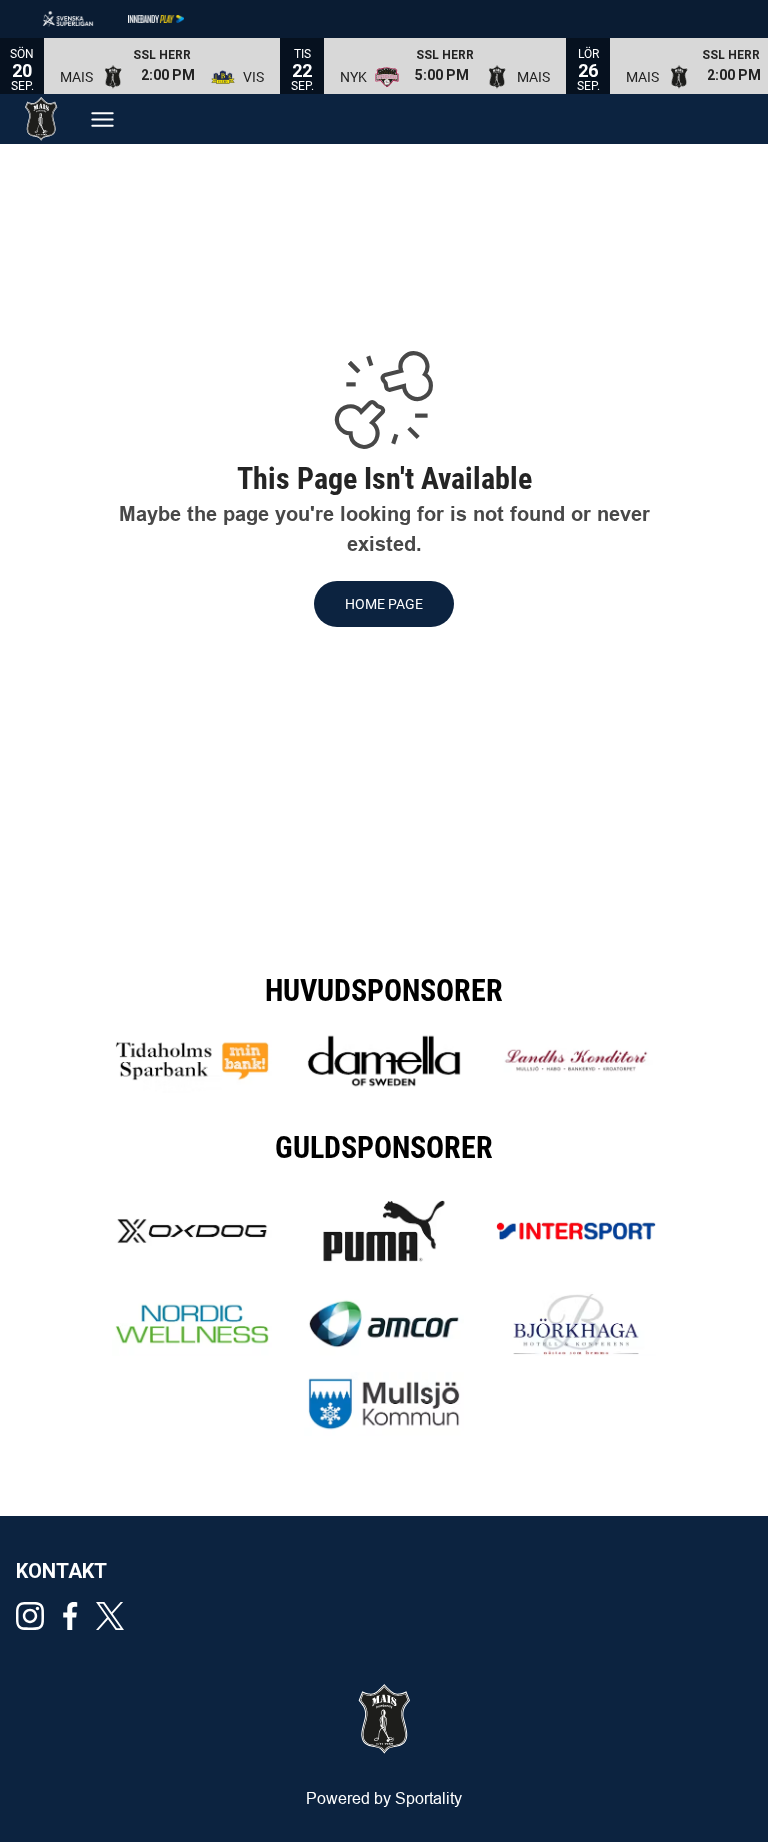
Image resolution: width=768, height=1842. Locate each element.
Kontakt (61, 1571)
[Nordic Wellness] (192, 1324)
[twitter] (116, 1616)
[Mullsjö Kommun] (384, 1404)
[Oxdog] (192, 1231)
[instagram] (36, 1616)
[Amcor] (384, 1324)
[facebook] (76, 1616)
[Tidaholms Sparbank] (192, 1061)
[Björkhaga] (576, 1324)
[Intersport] (576, 1231)
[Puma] (384, 1231)
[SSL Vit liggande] (84, 19)
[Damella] (384, 1061)
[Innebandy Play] (172, 19)
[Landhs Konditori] (576, 1061)
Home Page (384, 604)
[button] (162, 66)
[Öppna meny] (102, 119)
